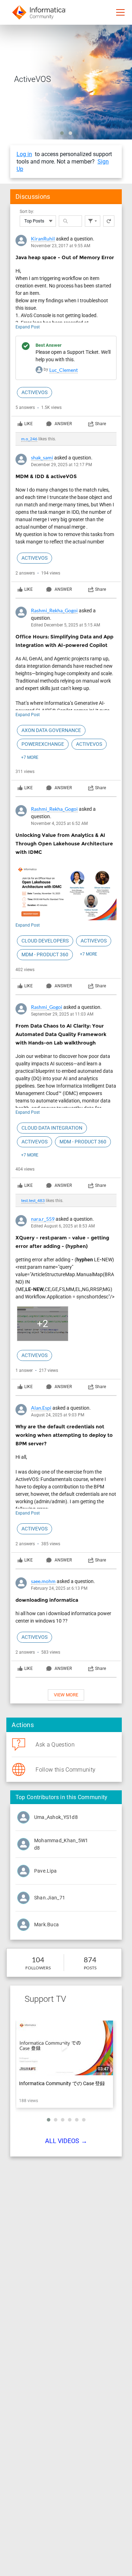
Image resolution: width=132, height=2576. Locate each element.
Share (100, 424)
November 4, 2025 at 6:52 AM (59, 823)
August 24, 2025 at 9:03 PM (58, 1415)
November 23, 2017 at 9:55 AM (61, 246)
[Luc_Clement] (39, 369)
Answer (63, 424)
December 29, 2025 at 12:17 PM (61, 465)
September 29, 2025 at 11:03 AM (62, 1014)
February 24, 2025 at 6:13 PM (59, 1588)
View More (66, 1695)
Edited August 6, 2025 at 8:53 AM (63, 1226)
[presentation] (66, 338)
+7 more (30, 757)
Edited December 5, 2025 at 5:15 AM (65, 625)
